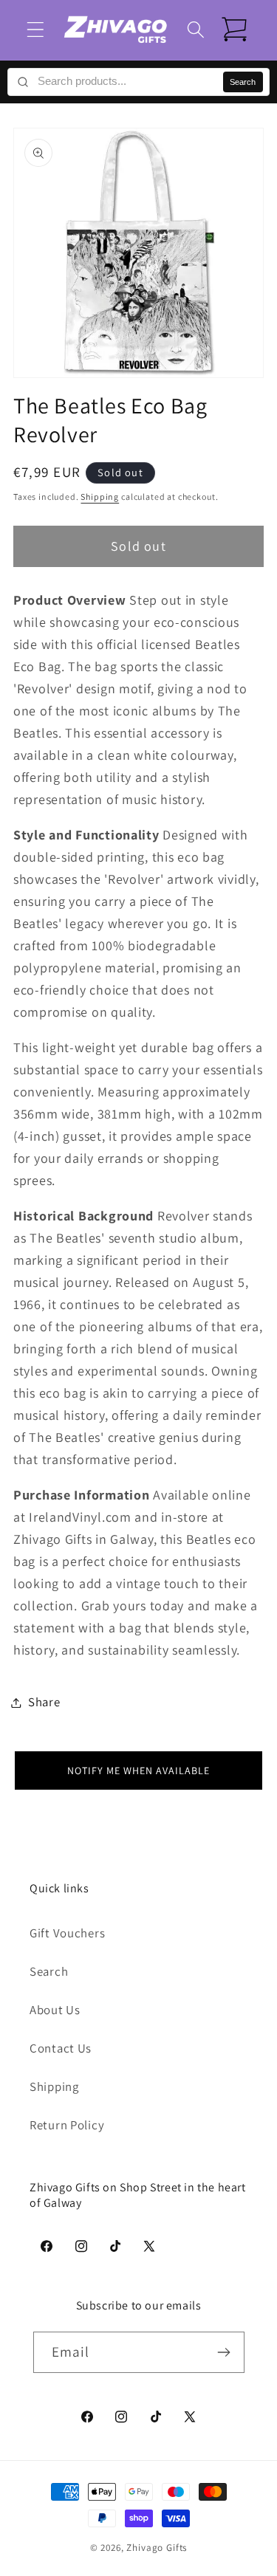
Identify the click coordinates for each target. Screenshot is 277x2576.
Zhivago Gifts (157, 2548)
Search (243, 82)
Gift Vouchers (67, 1933)
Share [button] (44, 1702)
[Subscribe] (224, 2352)
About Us (55, 2010)
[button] (36, 30)
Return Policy (67, 2125)
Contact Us (61, 2048)
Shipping (100, 497)
